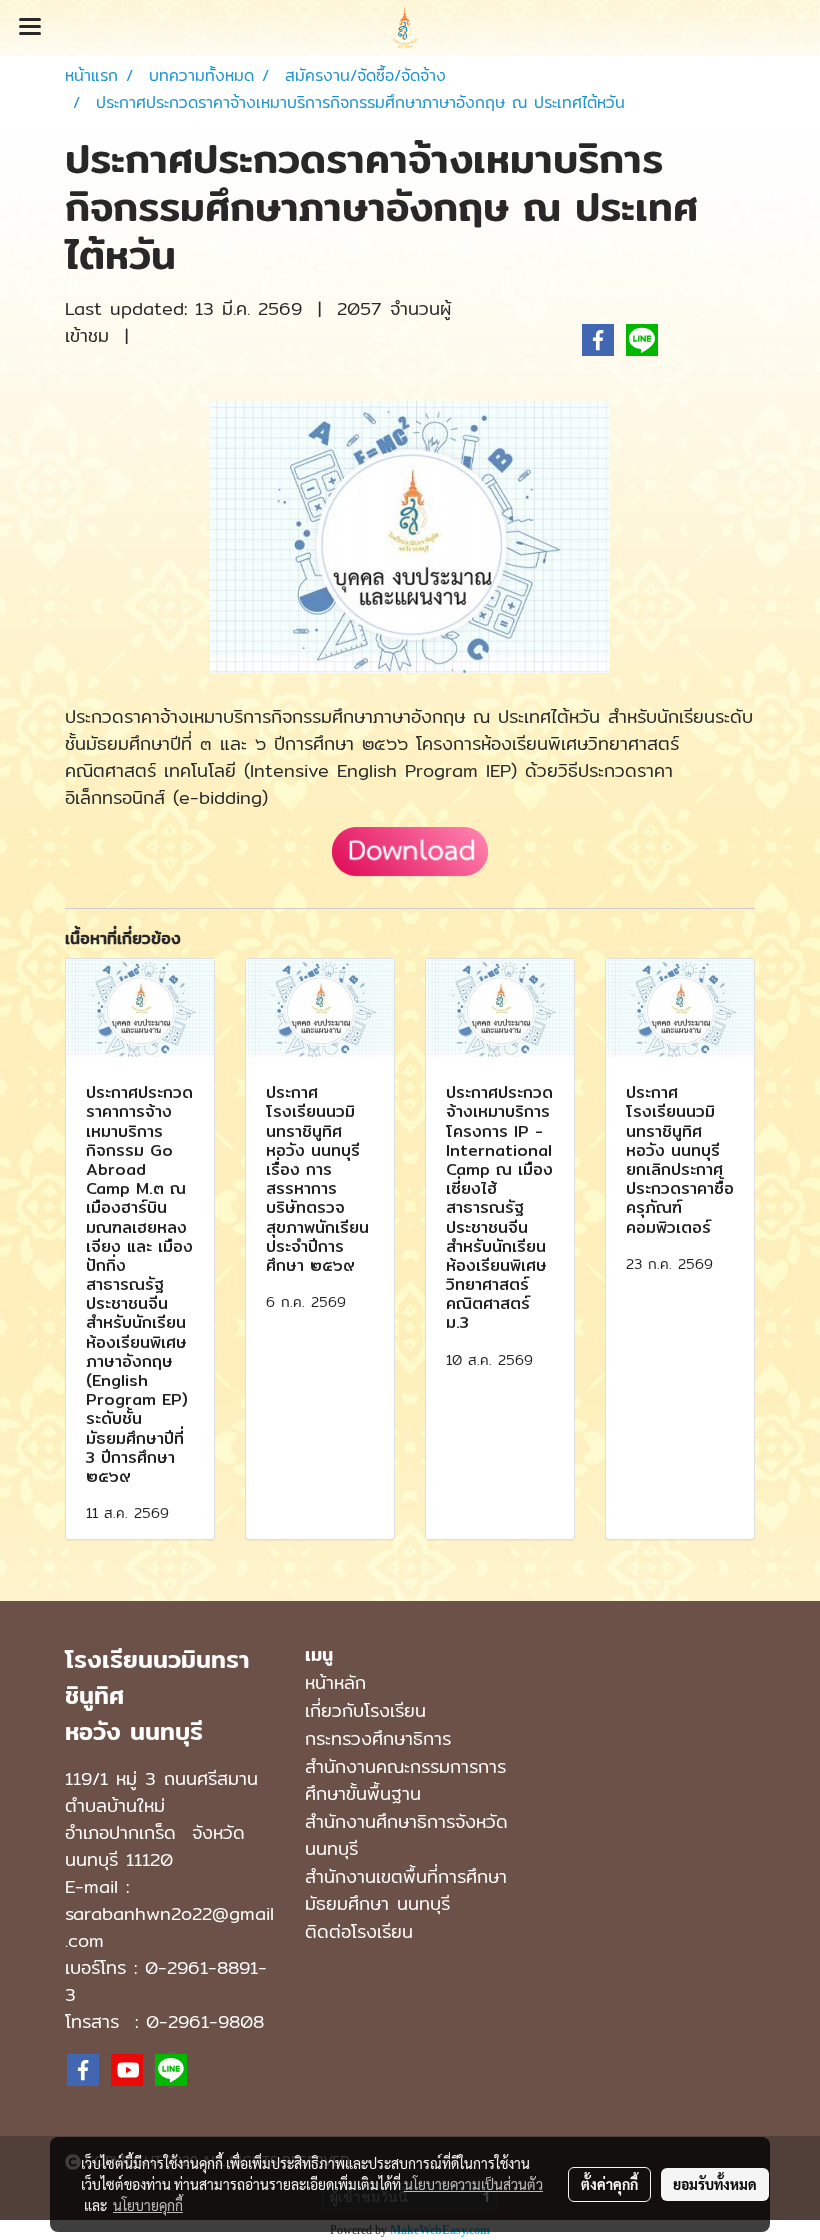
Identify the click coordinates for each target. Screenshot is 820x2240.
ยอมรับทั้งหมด (715, 2184)
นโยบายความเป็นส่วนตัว (473, 2184)
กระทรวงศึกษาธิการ (378, 1738)
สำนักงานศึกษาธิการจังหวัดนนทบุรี (406, 1835)
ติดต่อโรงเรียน (359, 1931)
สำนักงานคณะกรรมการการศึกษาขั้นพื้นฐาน (405, 1780)
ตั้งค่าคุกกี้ (609, 2184)
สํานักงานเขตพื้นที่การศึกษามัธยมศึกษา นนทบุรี (406, 1890)
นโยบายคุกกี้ (148, 2205)
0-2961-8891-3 (166, 1981)
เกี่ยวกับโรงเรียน (365, 1710)
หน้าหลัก (335, 1682)
